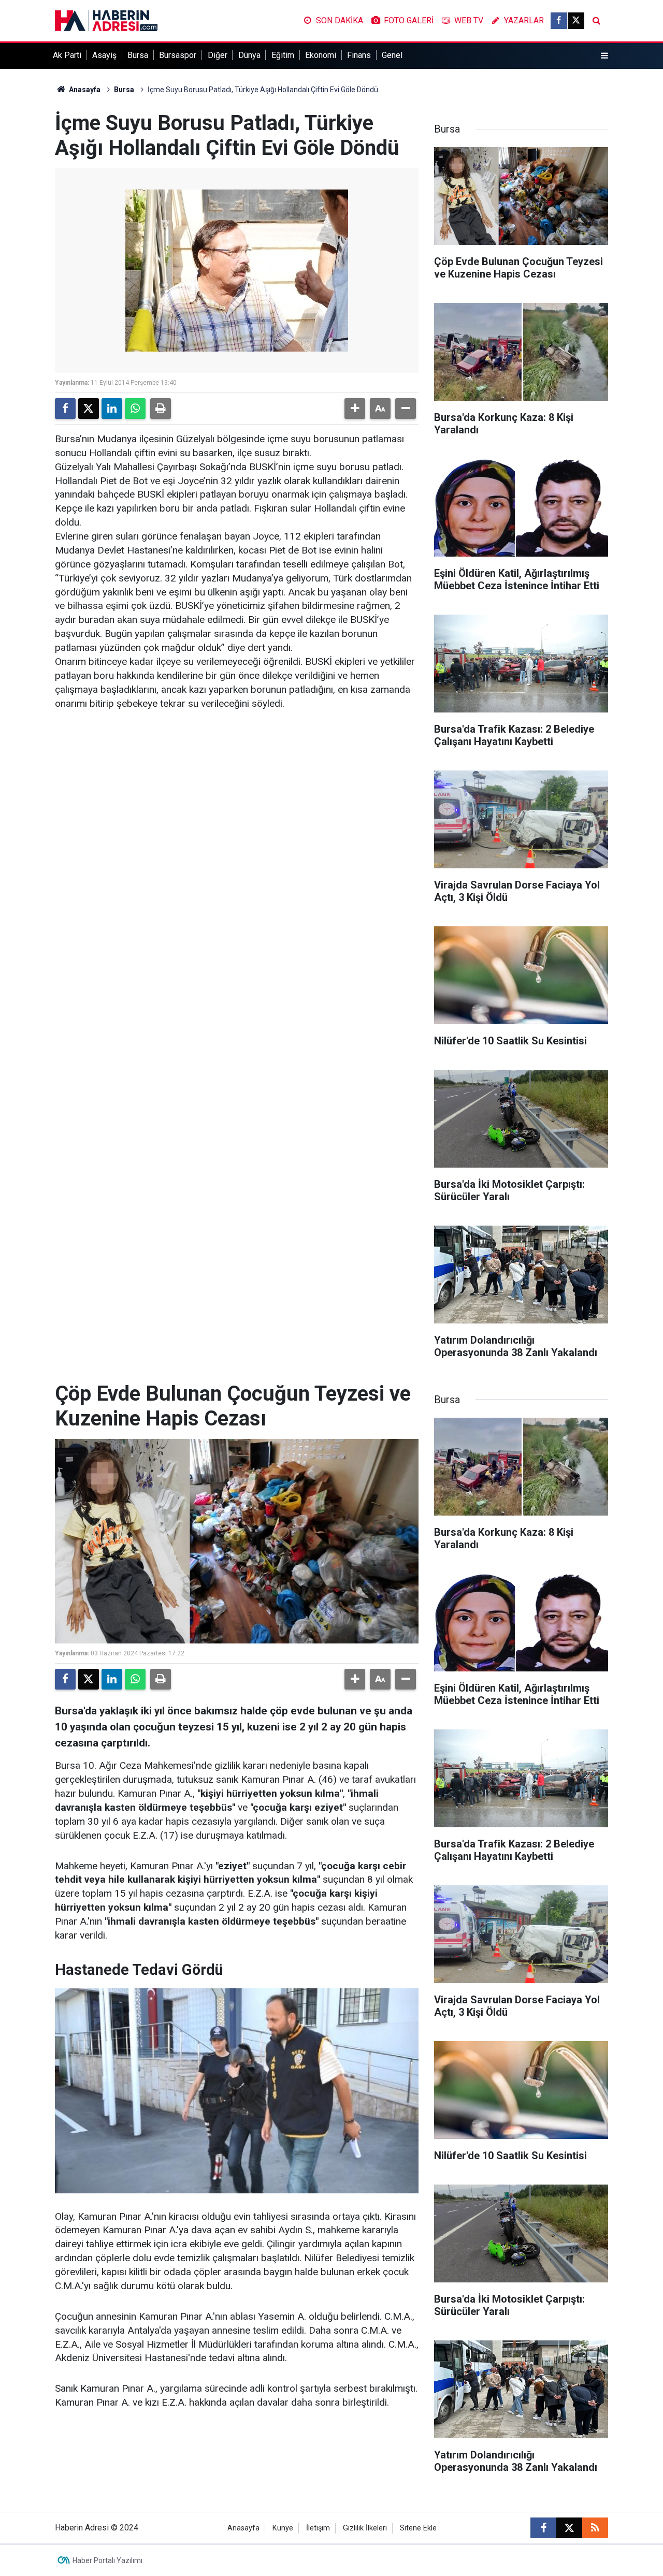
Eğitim (283, 55)
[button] (355, 409)
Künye (283, 2528)
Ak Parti (67, 55)
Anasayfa (84, 90)
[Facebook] (65, 409)
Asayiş (104, 55)
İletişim (318, 2528)
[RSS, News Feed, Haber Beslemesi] (595, 2528)
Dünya (249, 55)
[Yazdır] (161, 409)
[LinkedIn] (112, 409)
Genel (392, 55)
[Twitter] (89, 409)
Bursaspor (178, 55)
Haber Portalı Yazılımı (107, 2560)
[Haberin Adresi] (106, 20)
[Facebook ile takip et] (559, 21)
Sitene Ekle (418, 2528)
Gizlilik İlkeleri (365, 2528)
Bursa (138, 55)
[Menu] (604, 56)
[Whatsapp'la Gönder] (135, 409)
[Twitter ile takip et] (576, 21)
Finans (359, 55)
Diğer (218, 55)
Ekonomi (321, 55)
